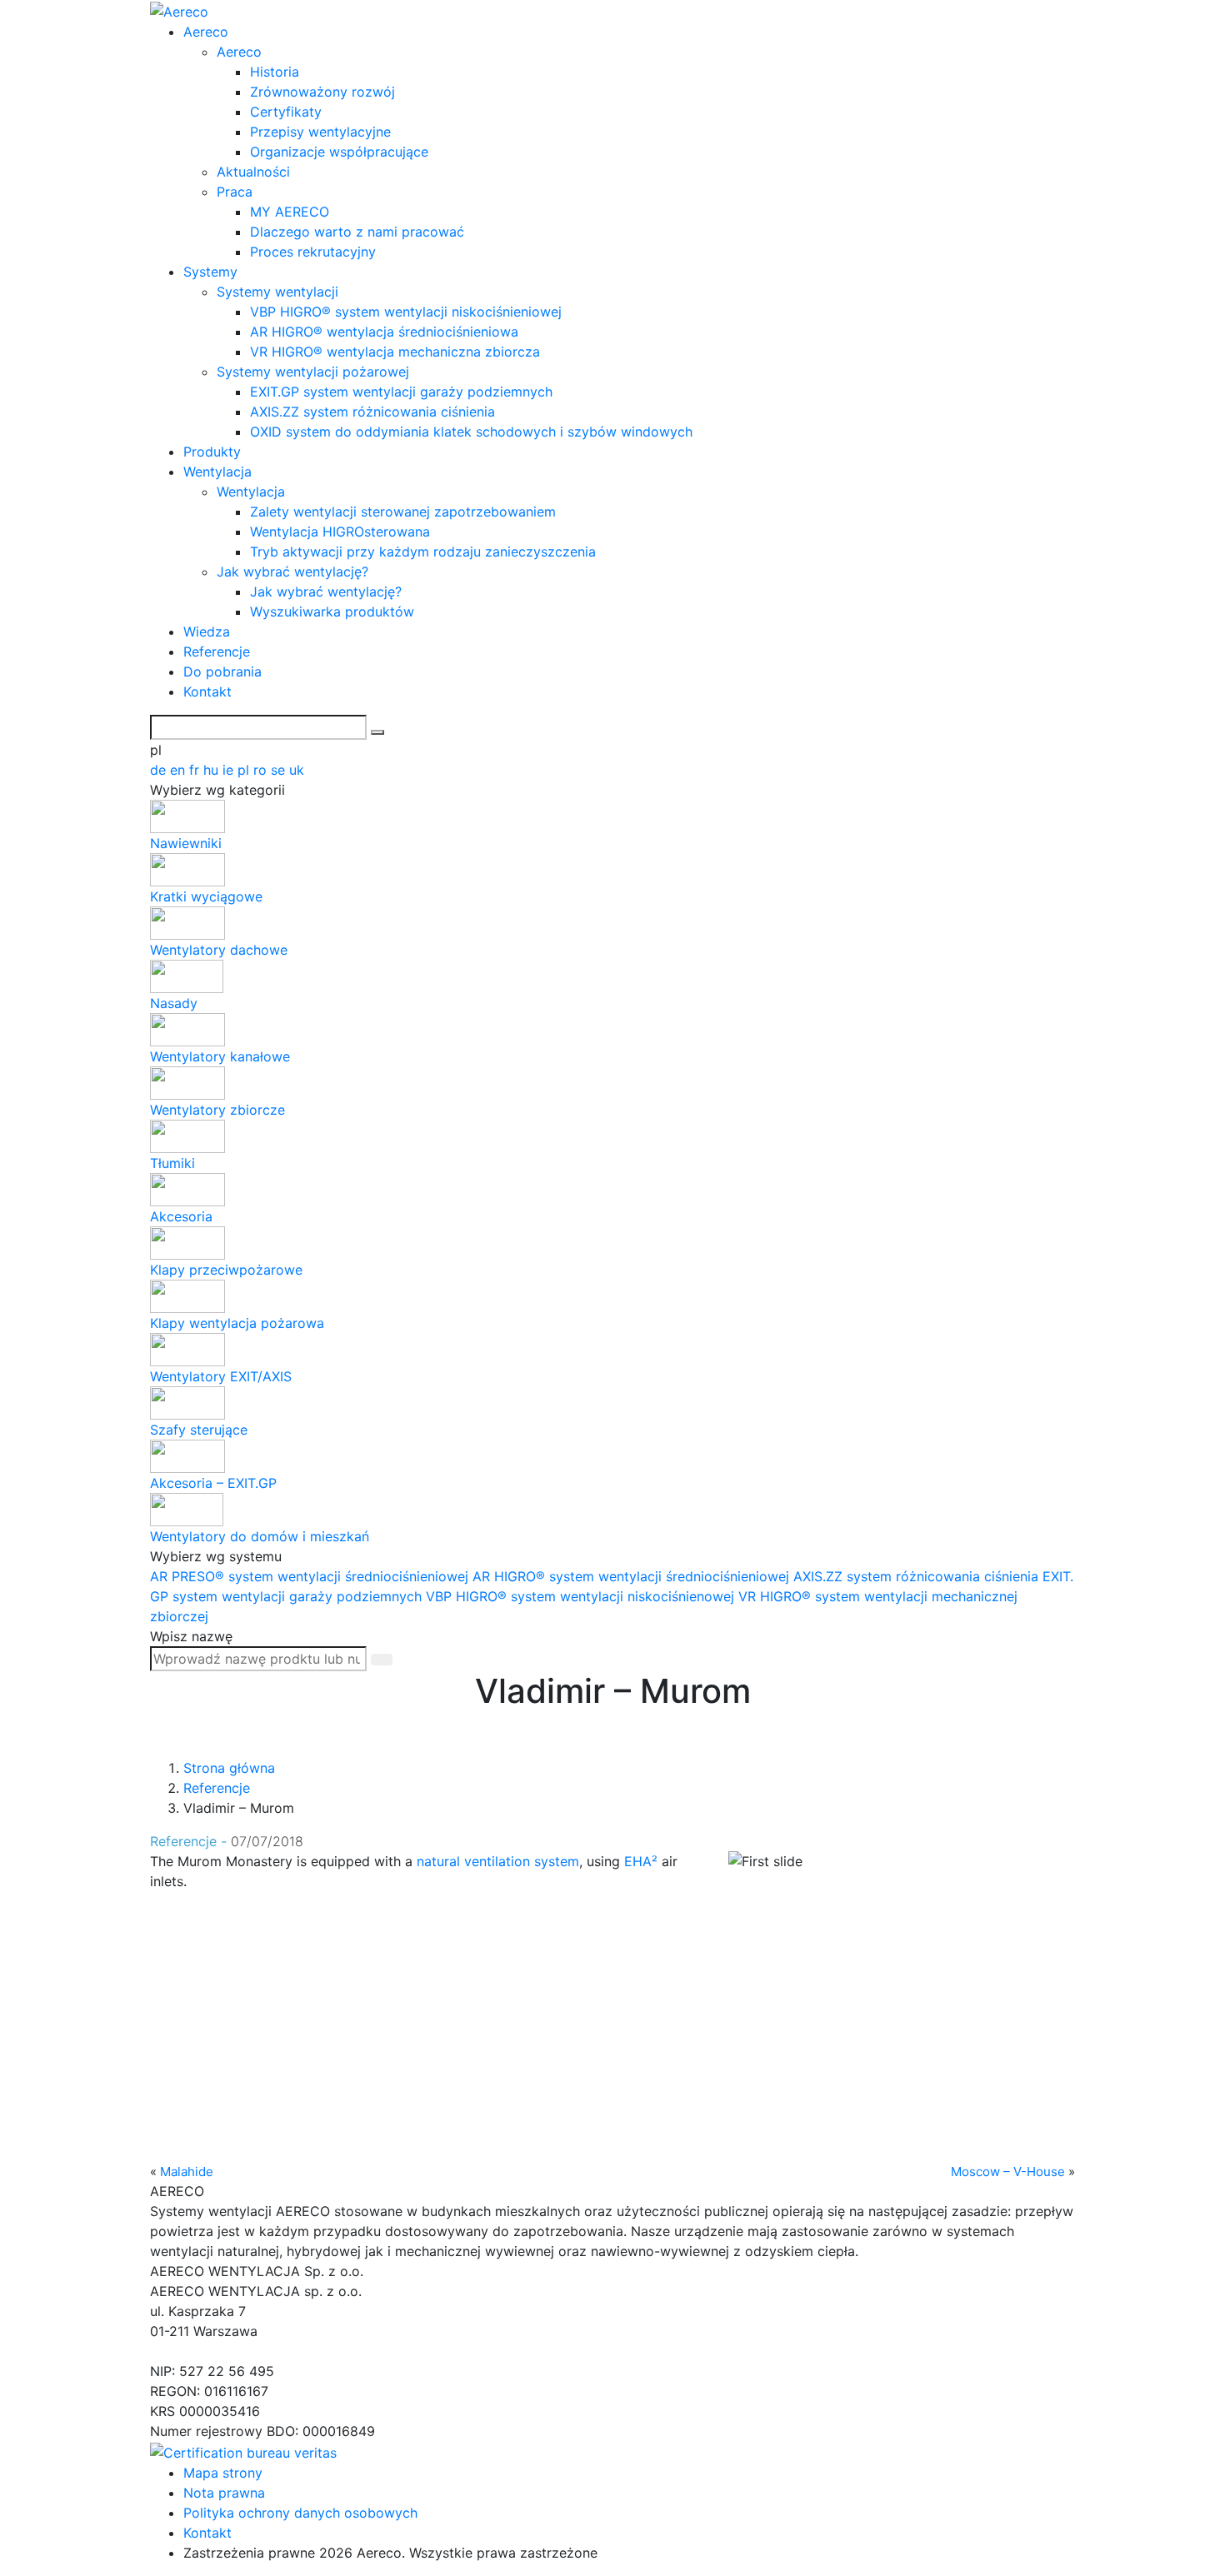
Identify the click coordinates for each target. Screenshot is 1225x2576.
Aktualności (253, 172)
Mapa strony (223, 2473)
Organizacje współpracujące (339, 152)
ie (230, 770)
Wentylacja (217, 472)
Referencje (217, 651)
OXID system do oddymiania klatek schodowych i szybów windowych (471, 432)
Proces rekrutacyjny (313, 252)
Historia (275, 72)
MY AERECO (290, 212)
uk (297, 770)
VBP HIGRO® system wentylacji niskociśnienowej (582, 1596)
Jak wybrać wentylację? (292, 572)
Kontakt (207, 691)
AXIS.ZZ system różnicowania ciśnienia (372, 412)
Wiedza (207, 632)
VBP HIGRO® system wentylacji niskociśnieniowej (406, 312)
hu (213, 770)
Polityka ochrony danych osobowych (300, 2513)
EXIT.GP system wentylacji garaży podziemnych (401, 392)
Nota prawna (224, 2493)
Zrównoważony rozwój (322, 92)
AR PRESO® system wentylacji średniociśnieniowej (311, 1576)
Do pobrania (222, 671)
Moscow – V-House (1008, 2172)
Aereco (206, 32)
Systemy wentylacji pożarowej (313, 372)
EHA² (641, 1861)
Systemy (210, 272)
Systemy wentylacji (277, 292)
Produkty (212, 452)
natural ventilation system (498, 1861)
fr (196, 770)
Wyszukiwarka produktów (332, 612)
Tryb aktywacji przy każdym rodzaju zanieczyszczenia (423, 552)
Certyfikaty (286, 112)
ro (262, 770)
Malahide (187, 2172)
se (280, 770)
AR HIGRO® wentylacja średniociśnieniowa (384, 332)
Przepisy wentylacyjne (320, 132)
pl (245, 770)
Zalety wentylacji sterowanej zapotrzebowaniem (403, 512)
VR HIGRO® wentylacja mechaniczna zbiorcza (395, 352)
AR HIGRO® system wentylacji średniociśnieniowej (633, 1576)
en (180, 770)
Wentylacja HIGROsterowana (340, 532)
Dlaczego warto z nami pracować (357, 232)
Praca (235, 192)
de (160, 770)
